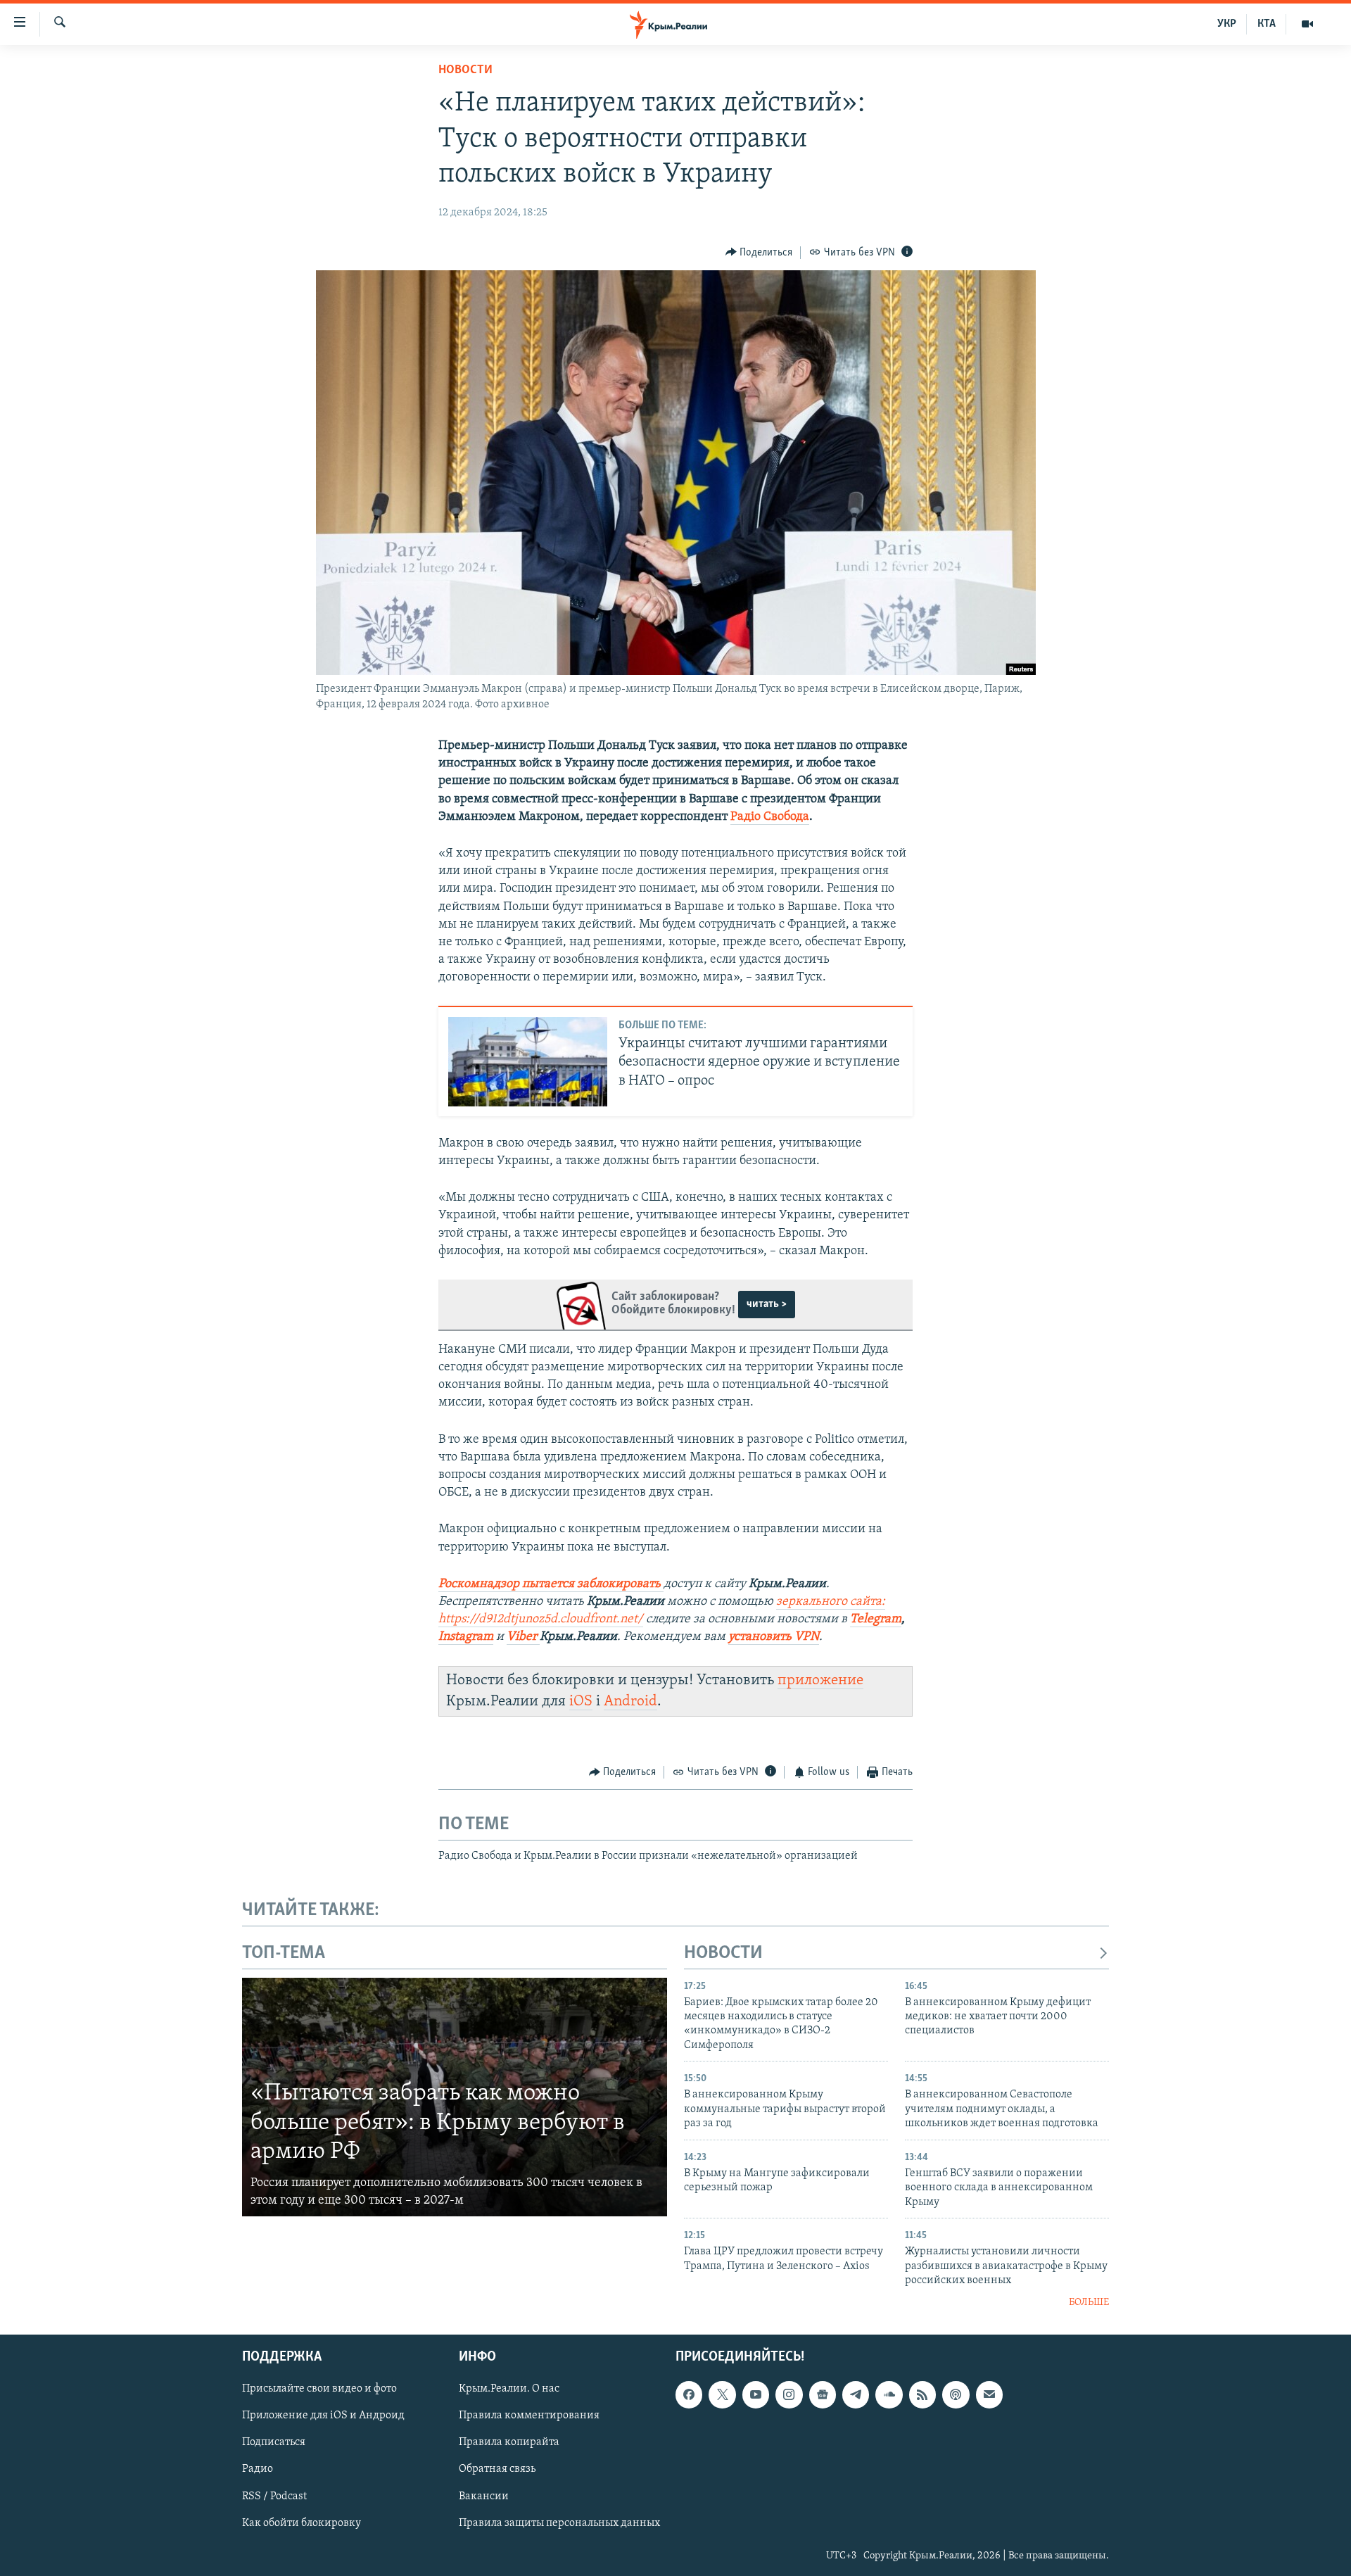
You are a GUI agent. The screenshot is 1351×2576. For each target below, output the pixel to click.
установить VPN (774, 1637)
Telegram (876, 1620)
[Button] (759, 253)
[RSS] (922, 2394)
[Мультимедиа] (1307, 24)
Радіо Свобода (770, 817)
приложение (820, 1680)
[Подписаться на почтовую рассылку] (989, 2394)
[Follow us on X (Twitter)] (722, 2394)
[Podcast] (956, 2394)
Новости (465, 70)
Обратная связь (497, 2469)
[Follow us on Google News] (823, 2394)
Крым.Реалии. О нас (509, 2389)
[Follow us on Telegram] (856, 2394)
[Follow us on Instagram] (789, 2394)
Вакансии (484, 2496)
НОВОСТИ (723, 1953)
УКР (1227, 24)
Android (630, 1701)
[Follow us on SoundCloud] (889, 2394)
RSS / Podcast (274, 2496)
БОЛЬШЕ (1089, 2303)
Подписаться (274, 2442)
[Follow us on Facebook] (689, 2394)
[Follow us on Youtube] (756, 2394)
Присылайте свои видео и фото (319, 2389)
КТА (1267, 24)
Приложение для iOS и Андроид (323, 2416)
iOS (581, 1701)
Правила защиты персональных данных (559, 2523)
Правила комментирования (529, 2416)
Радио (258, 2469)
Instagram (466, 1637)
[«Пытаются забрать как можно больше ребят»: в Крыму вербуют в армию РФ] (455, 2097)
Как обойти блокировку (302, 2523)
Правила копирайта (509, 2442)
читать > (767, 1304)
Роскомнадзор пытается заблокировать (550, 1584)
